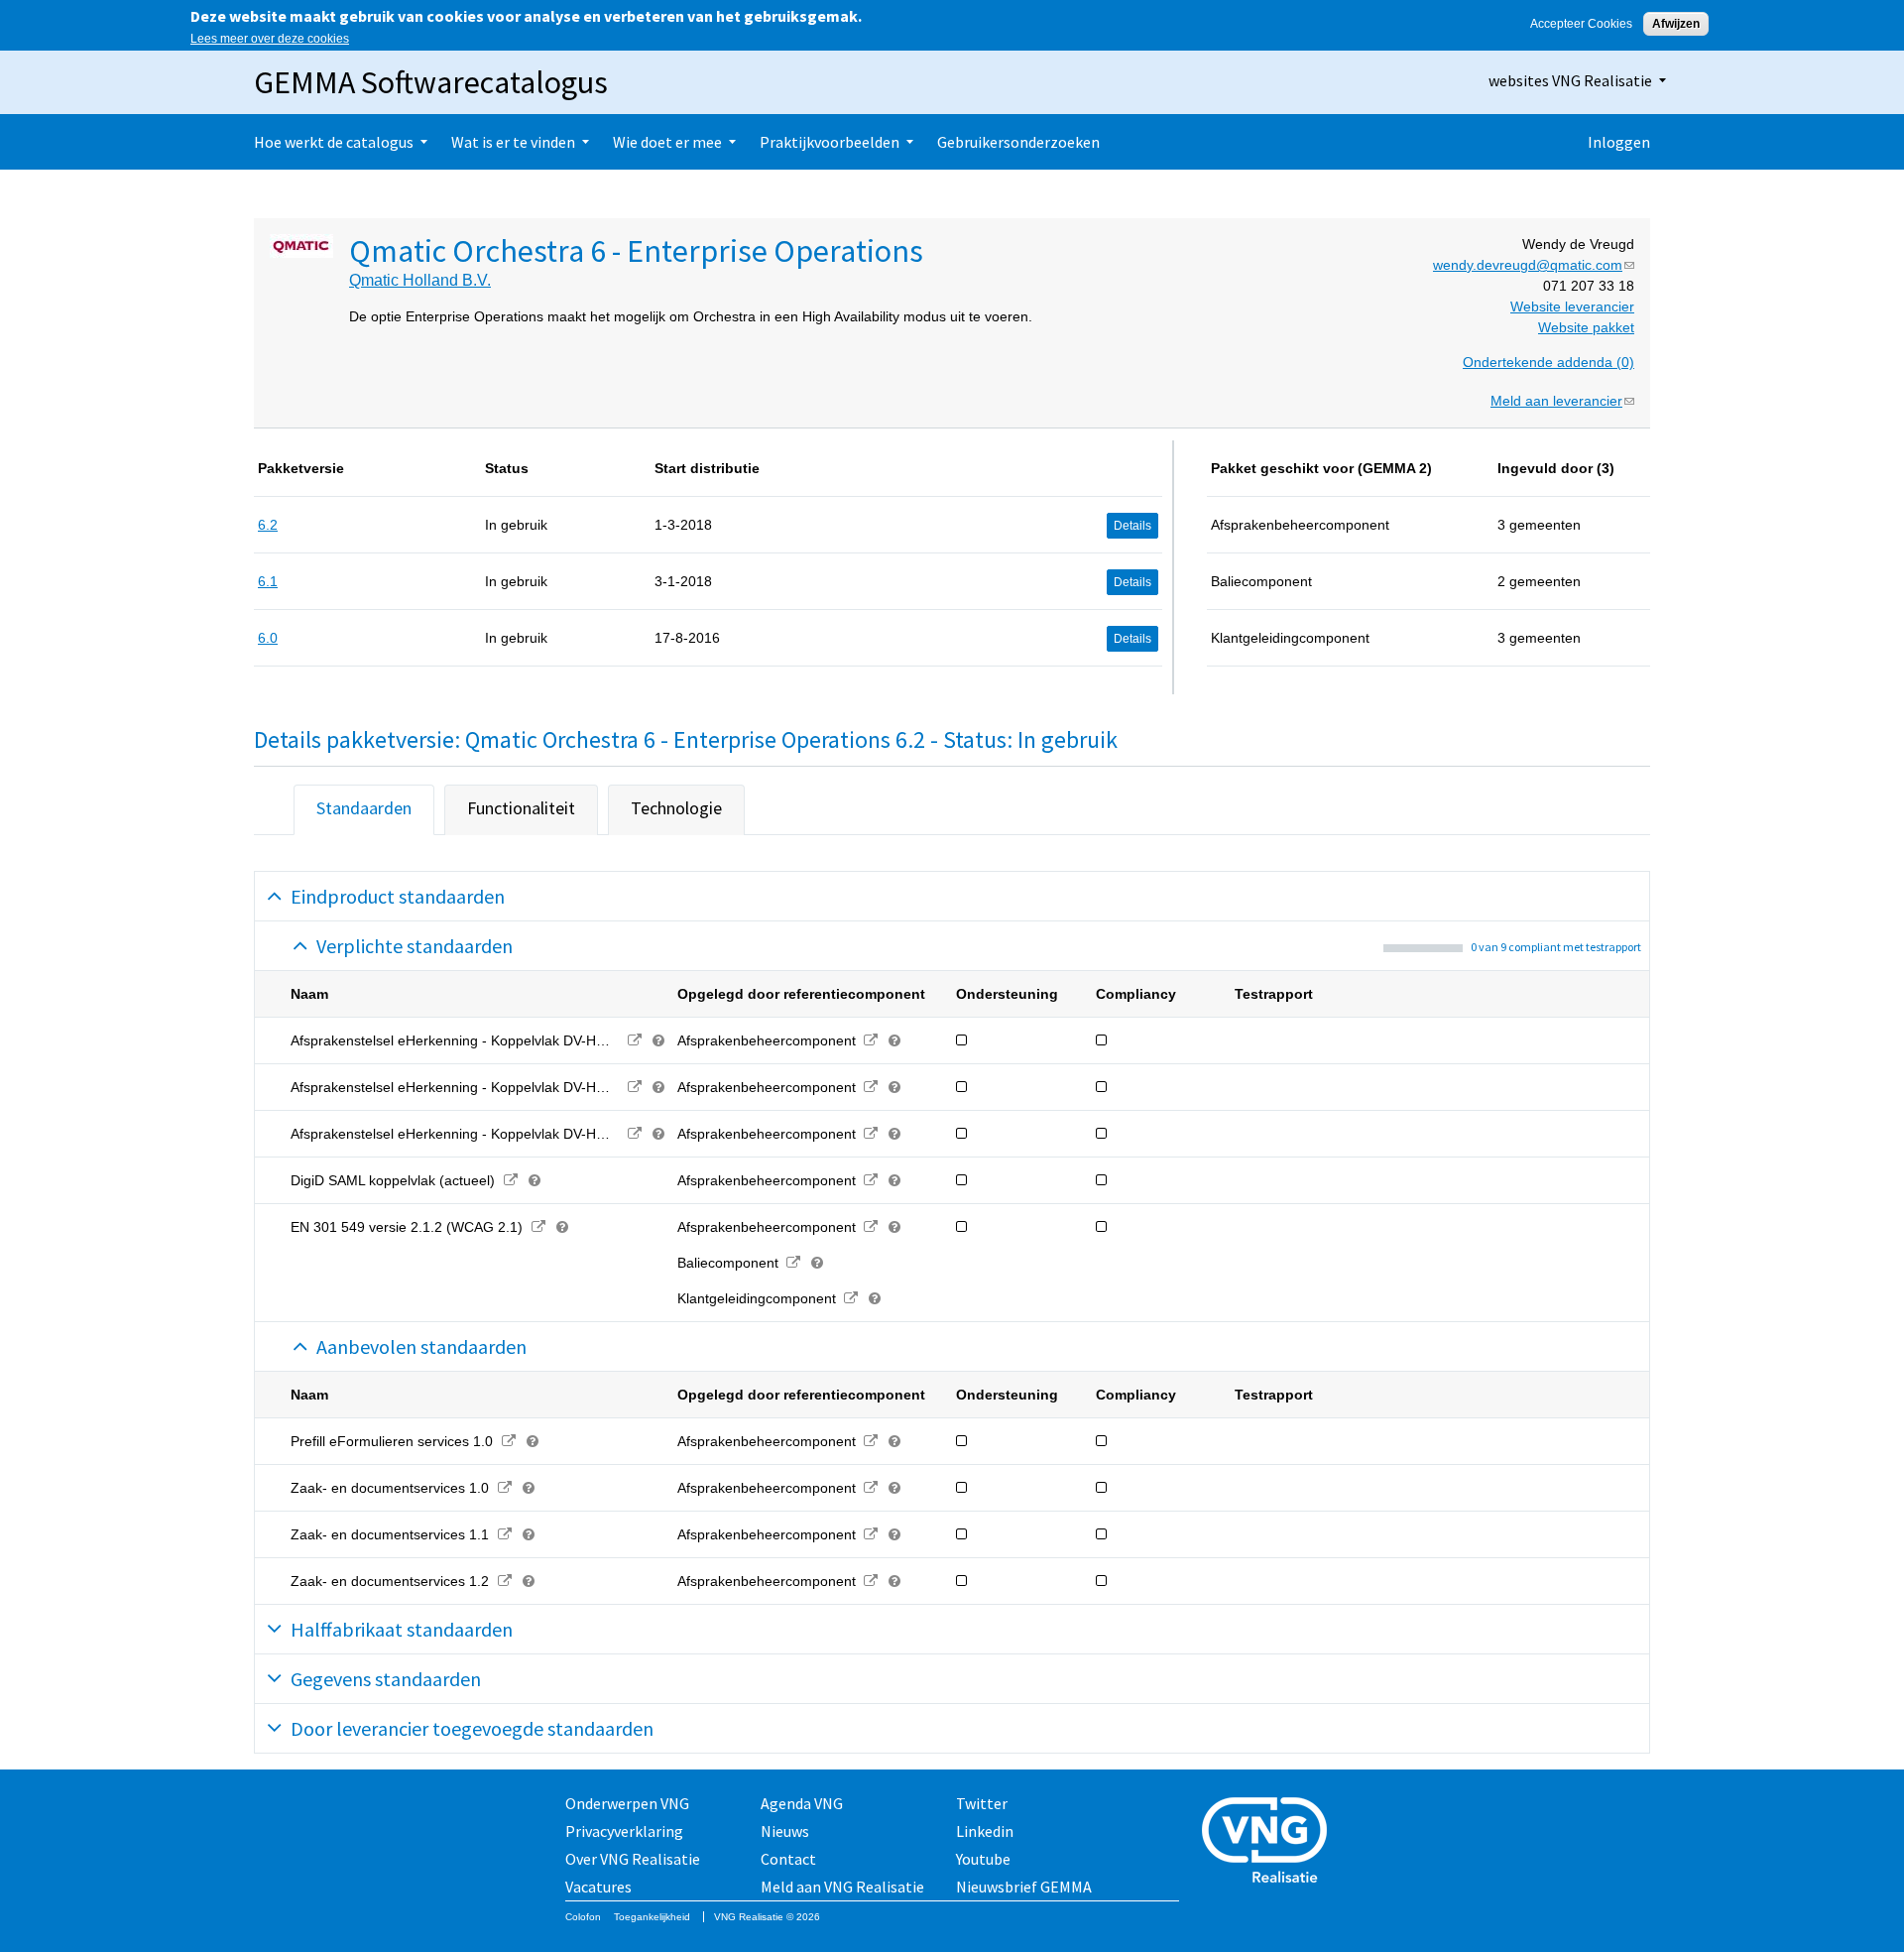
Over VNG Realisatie (633, 1859)
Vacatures (598, 1887)
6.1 (268, 581)
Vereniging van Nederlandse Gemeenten (1270, 1842)
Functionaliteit (521, 808)
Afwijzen (1676, 24)
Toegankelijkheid (652, 1917)
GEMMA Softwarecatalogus (431, 82)
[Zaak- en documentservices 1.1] (504, 1534)
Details (1132, 526)
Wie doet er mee (667, 142)
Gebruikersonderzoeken (1018, 142)
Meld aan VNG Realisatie (842, 1887)
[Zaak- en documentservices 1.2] (504, 1581)
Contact (788, 1859)
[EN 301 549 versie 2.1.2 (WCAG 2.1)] (538, 1227)
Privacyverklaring (624, 1831)
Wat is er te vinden (513, 142)
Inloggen (1619, 142)
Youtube (983, 1859)
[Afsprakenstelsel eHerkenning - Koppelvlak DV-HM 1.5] (635, 1040)
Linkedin (985, 1831)
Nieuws (785, 1831)
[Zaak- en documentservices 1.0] (504, 1488)
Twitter (982, 1803)
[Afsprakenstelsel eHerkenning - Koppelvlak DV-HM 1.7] (635, 1087)
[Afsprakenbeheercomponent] (871, 1040)
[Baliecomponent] (794, 1263)
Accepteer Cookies (1581, 24)
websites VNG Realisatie (1570, 80)
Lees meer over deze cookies (270, 39)
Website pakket (1586, 327)
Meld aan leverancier (1562, 401)
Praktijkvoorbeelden (830, 142)
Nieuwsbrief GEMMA (1024, 1887)
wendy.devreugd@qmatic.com (1534, 265)
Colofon (583, 1917)
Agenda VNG (802, 1803)
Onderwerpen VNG (627, 1803)
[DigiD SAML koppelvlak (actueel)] (510, 1180)
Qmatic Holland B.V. (420, 280)
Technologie (676, 808)
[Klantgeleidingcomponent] (851, 1298)
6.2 (268, 525)
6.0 (268, 638)
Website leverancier (1572, 306)
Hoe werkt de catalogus (334, 142)
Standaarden (364, 808)
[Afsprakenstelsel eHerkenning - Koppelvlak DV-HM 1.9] (635, 1134)
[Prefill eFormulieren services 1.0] (508, 1441)
